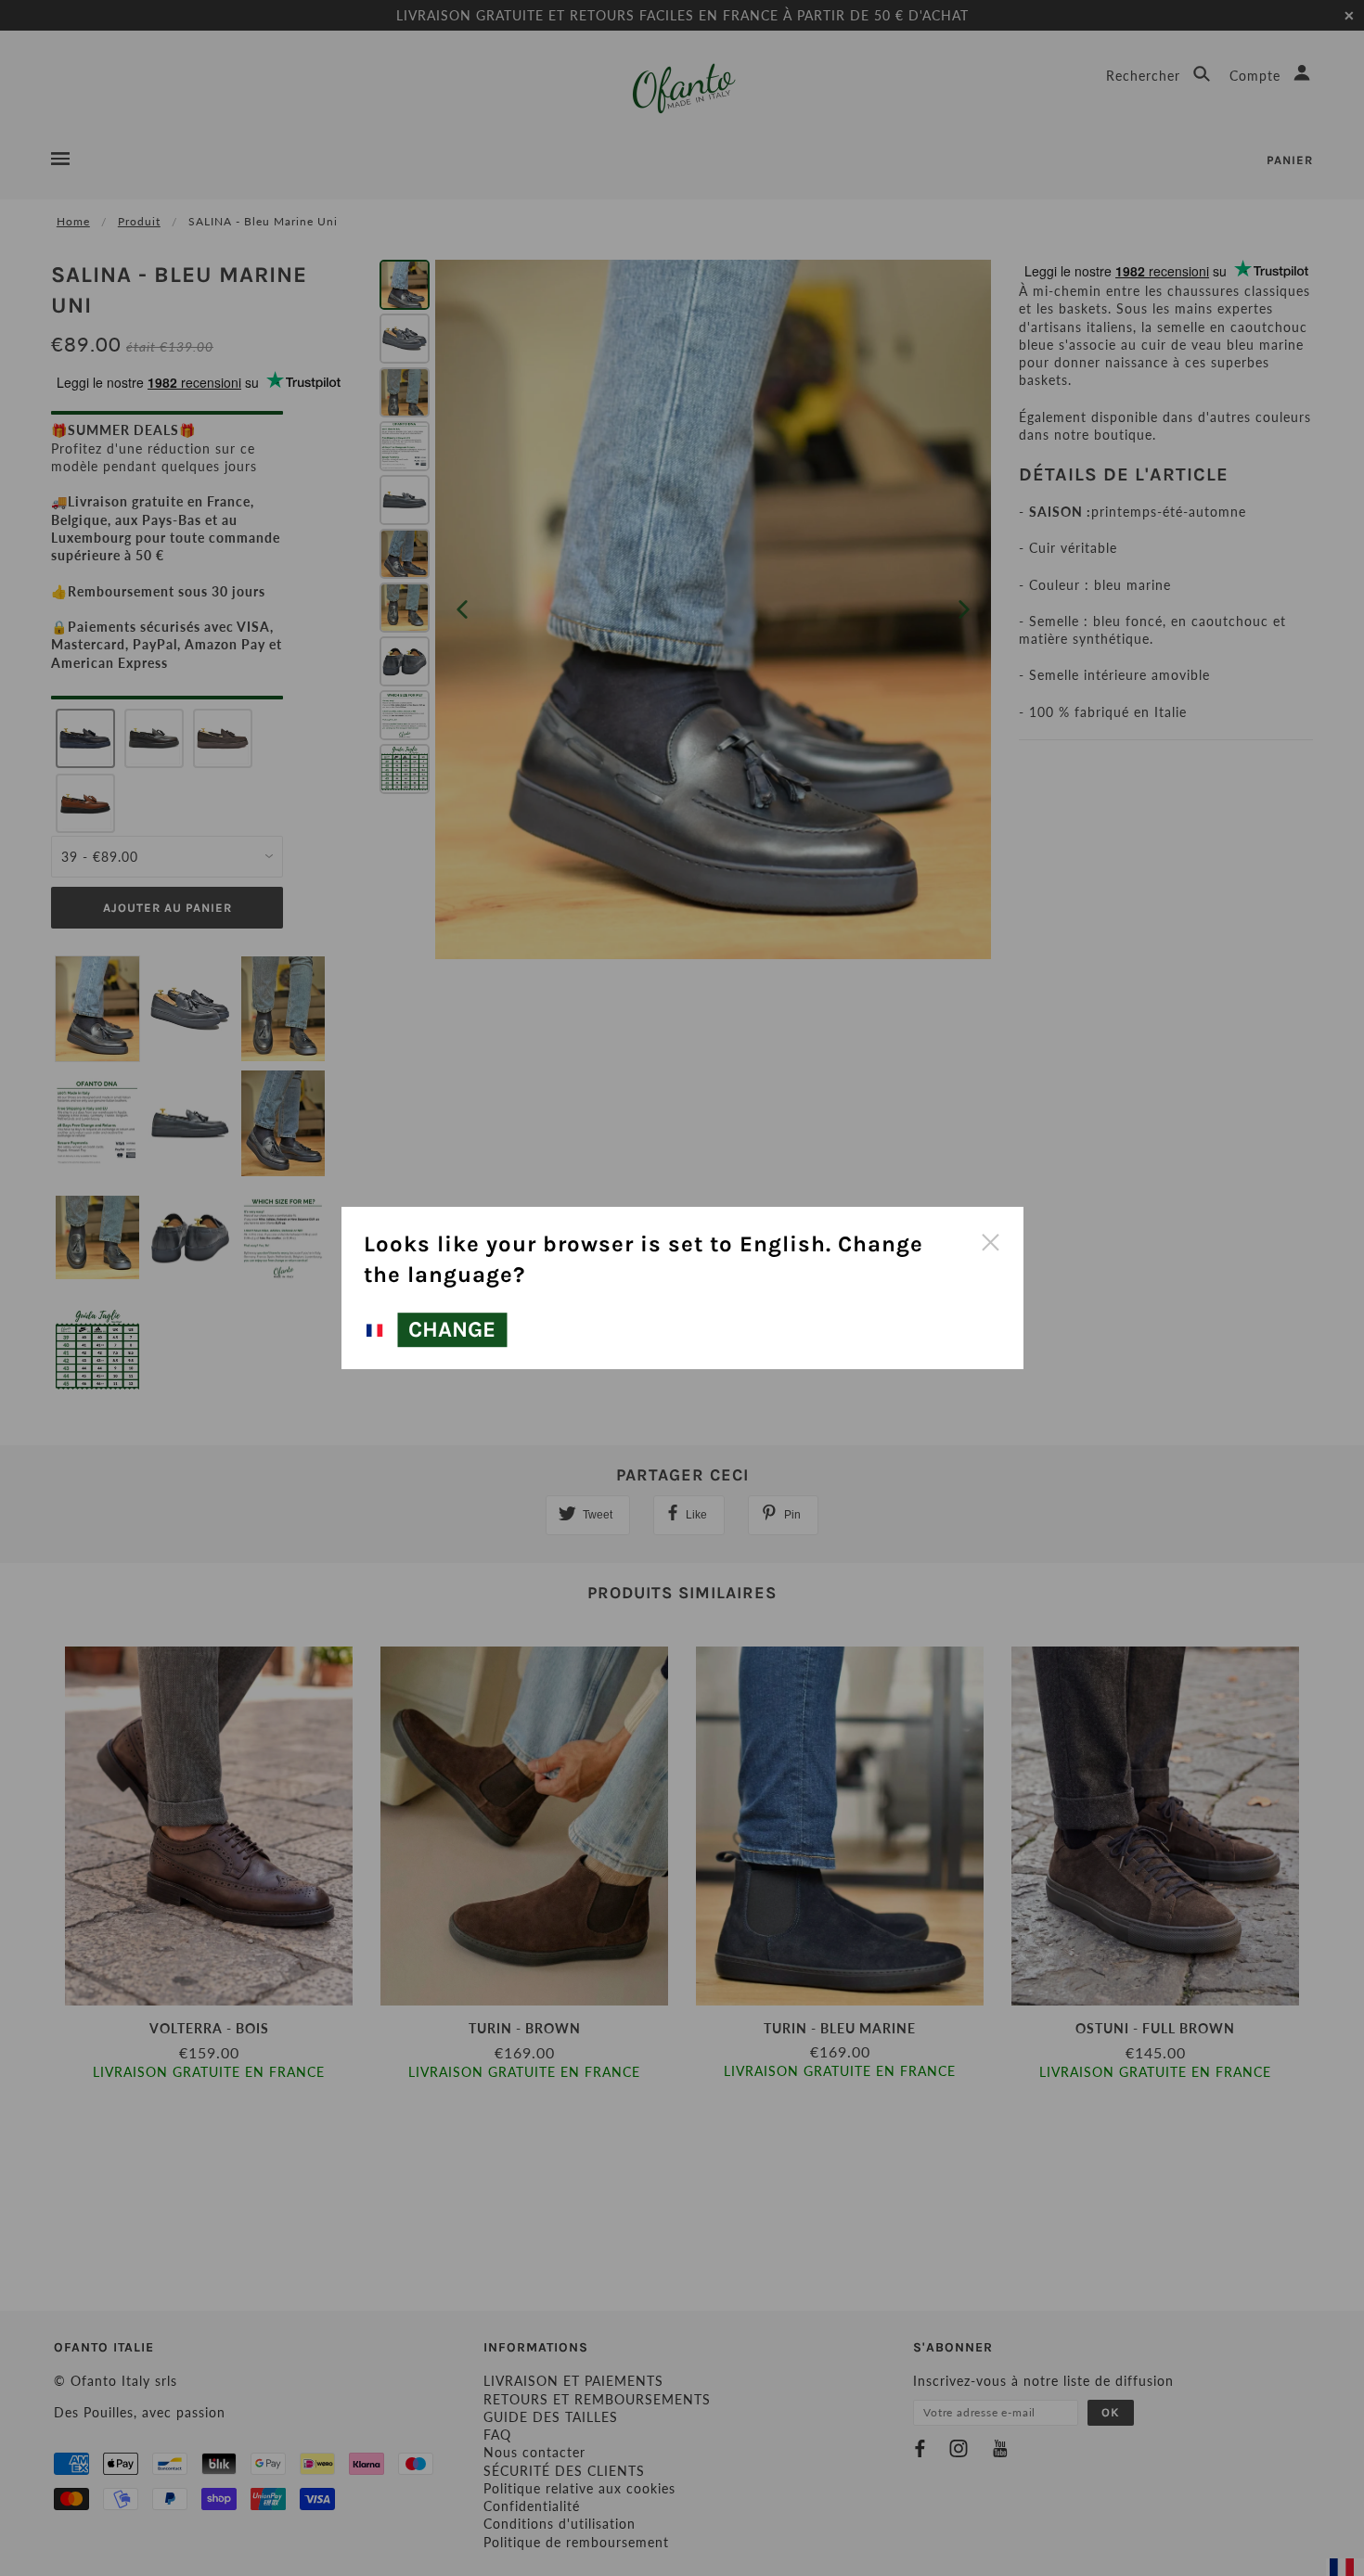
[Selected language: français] (378, 1331)
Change (452, 1330)
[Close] (990, 1240)
